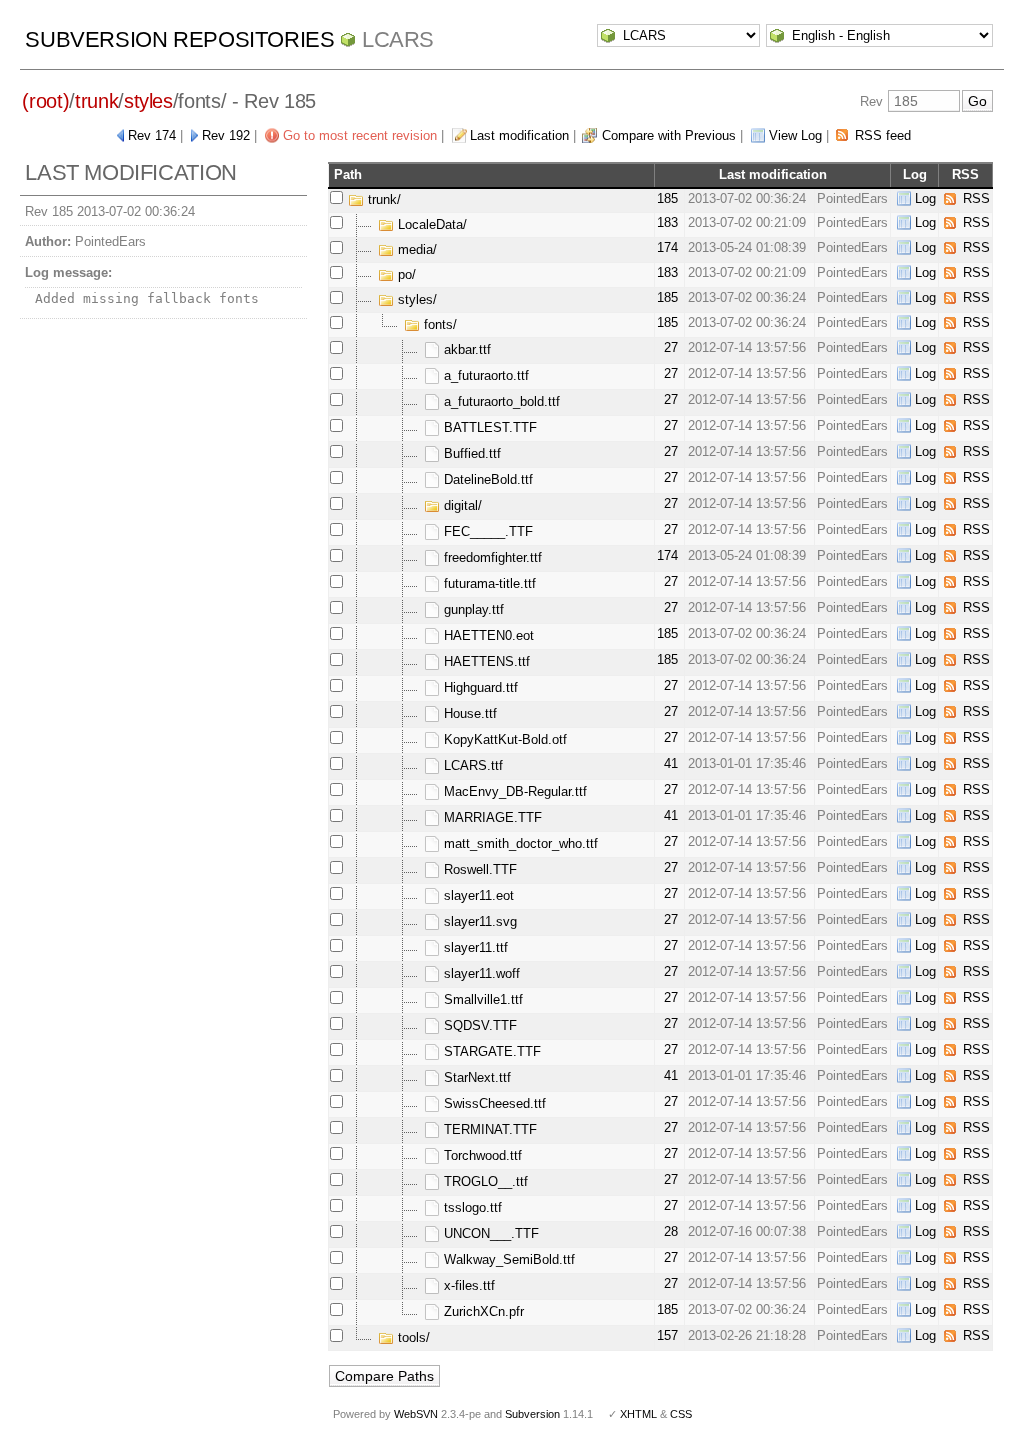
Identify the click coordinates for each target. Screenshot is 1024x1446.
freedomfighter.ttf (491, 557)
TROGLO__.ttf (484, 1181)
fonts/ (438, 324)
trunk (96, 101)
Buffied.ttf (470, 453)
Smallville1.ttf (481, 999)
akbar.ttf (465, 349)
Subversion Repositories (179, 39)
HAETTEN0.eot (487, 635)
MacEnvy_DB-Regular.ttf (513, 791)
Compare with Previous (669, 135)
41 (671, 763)
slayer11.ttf (474, 947)
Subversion (532, 1414)
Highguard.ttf (479, 687)
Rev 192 (226, 135)
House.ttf (468, 713)
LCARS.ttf (471, 765)
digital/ (461, 505)
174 (667, 247)
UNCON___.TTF (489, 1233)
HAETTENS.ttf (485, 661)
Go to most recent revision (360, 135)
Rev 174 (152, 135)
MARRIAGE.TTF (491, 817)
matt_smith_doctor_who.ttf (519, 843)
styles (148, 101)
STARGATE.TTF (490, 1051)
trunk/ (382, 199)
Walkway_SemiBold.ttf (507, 1259)
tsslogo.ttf (471, 1207)
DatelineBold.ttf (486, 479)
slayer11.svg (478, 921)
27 (671, 347)
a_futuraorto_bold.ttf (500, 401)
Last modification (519, 135)
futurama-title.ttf (488, 583)
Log (925, 198)
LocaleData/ (430, 224)
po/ (405, 274)
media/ (415, 249)
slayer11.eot (477, 895)
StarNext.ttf (475, 1077)
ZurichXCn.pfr (482, 1311)
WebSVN (416, 1414)
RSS (976, 198)
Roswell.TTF (478, 869)
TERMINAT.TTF (488, 1129)
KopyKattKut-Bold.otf (503, 739)
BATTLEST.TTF (488, 427)
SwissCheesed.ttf (493, 1103)
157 (667, 1335)
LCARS (398, 39)
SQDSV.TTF (478, 1025)
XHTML (638, 1414)
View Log (795, 135)
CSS (681, 1414)
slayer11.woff (480, 973)
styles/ (415, 299)
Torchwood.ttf (481, 1155)
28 (671, 1231)
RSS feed (883, 135)
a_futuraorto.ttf (484, 375)
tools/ (412, 1337)
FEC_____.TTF (486, 531)
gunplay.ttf (472, 609)
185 (667, 198)
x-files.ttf (467, 1285)
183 (667, 222)
